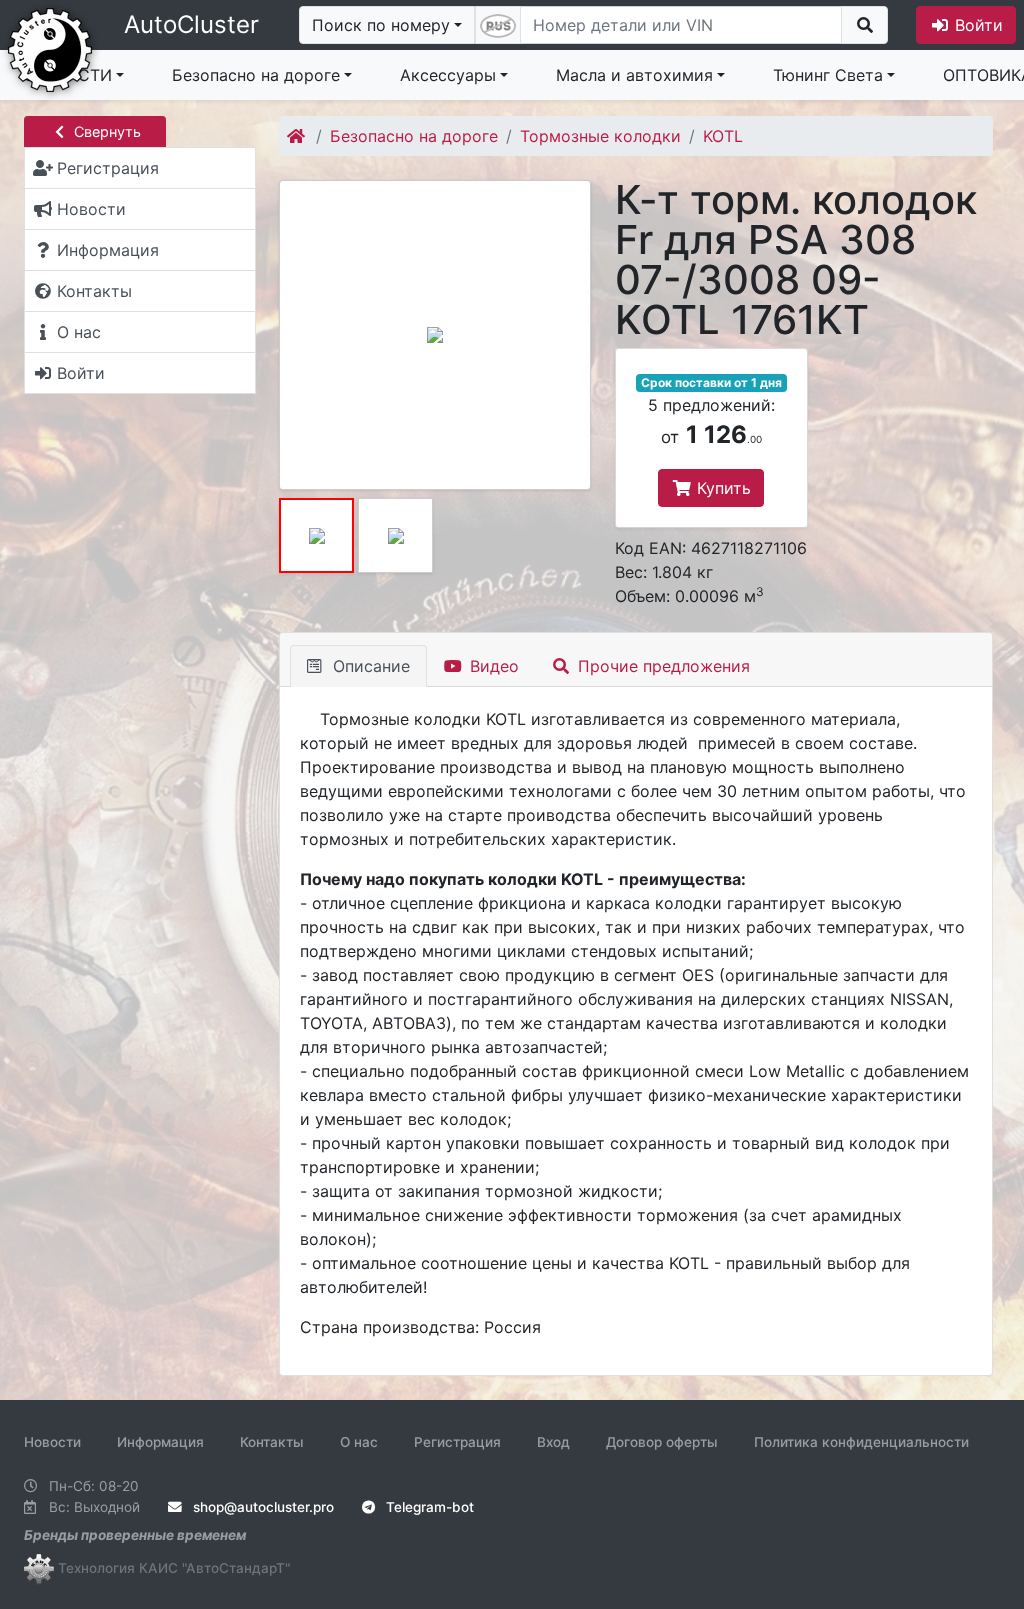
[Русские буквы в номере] (498, 25)
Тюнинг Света (828, 75)
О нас (359, 1442)
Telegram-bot (428, 1507)
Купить (721, 488)
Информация (160, 1442)
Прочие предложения (661, 666)
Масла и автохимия (634, 75)
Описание (369, 666)
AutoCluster (191, 24)
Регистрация (457, 1442)
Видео (492, 666)
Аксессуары (448, 75)
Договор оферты (662, 1442)
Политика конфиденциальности (861, 1442)
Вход (553, 1442)
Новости (52, 1442)
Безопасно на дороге (256, 75)
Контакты (272, 1442)
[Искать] (864, 25)
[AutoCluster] (50, 48)
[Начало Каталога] (297, 136)
